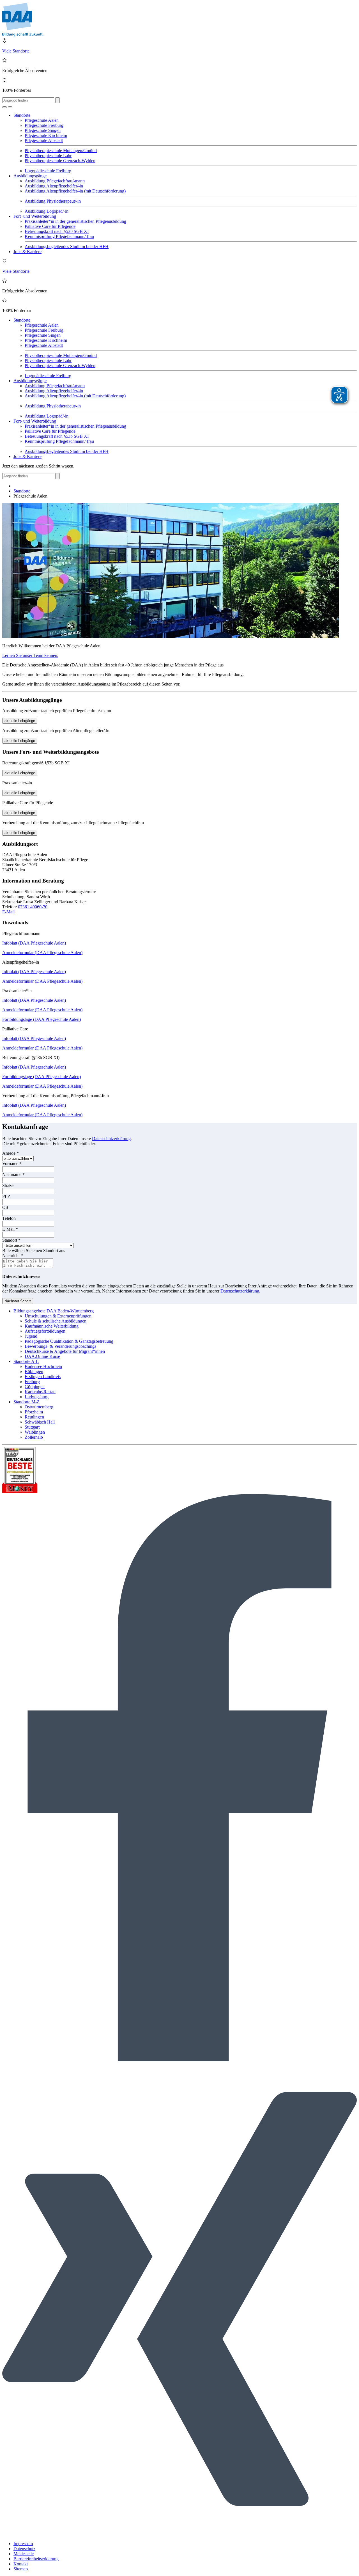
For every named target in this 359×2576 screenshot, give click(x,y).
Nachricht (13, 1256)
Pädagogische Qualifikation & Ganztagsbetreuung (69, 1341)
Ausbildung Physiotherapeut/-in (53, 201)
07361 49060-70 (33, 907)
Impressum (23, 2544)
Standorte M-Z (27, 1402)
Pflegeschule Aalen (42, 120)
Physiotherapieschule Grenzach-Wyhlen (60, 161)
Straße (8, 1185)
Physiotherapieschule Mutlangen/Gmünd (61, 151)
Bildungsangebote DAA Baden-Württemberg (54, 1311)
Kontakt (21, 2564)
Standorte (22, 115)
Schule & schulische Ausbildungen (56, 1321)
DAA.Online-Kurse (42, 1356)
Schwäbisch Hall (40, 1422)
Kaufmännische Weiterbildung (52, 1326)
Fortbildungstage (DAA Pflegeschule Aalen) (42, 1019)
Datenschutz (24, 2549)
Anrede (11, 1153)
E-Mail (8, 912)
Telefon (9, 1218)
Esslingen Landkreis (43, 1377)
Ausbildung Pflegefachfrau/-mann (55, 181)
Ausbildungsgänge (30, 176)
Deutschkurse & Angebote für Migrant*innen (65, 1351)
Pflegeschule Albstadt (44, 140)
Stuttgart (32, 1427)
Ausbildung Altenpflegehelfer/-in (54, 186)
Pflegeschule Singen (43, 130)
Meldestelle (24, 2554)
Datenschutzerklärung (111, 1139)
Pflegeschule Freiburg (44, 125)
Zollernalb (34, 1437)
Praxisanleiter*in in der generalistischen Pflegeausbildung (75, 221)
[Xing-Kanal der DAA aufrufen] (179, 2534)
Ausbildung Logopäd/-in (47, 211)
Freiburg (32, 1382)
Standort (11, 1240)
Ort (5, 1207)
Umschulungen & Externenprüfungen (58, 1316)
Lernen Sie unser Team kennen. (30, 655)
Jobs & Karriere (27, 252)
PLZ (6, 1196)
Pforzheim (34, 1412)
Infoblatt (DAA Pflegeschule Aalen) (34, 943)
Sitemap (21, 2569)
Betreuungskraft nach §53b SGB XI (57, 231)
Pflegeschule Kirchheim (46, 135)
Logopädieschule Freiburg (48, 171)
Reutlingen (34, 1417)
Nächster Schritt (18, 1301)
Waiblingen (35, 1432)
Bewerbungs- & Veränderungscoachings (60, 1346)
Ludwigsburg (37, 1397)
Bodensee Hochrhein (43, 1366)
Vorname (12, 1164)
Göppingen (35, 1387)
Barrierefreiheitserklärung (36, 2559)
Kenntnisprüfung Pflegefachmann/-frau (59, 236)
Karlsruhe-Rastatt (40, 1392)
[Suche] (4, 107)
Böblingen (34, 1371)
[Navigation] (10, 107)
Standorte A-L (26, 1361)
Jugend (31, 1336)
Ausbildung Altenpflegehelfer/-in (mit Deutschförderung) (75, 191)
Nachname (13, 1174)
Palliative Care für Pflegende (50, 226)
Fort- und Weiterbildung (35, 216)
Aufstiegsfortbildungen (45, 1331)
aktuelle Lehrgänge (20, 721)
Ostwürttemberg (39, 1407)
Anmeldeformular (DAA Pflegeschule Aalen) (42, 953)
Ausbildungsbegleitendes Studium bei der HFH (67, 247)
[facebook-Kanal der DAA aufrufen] (179, 2060)
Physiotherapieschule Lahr (48, 156)
